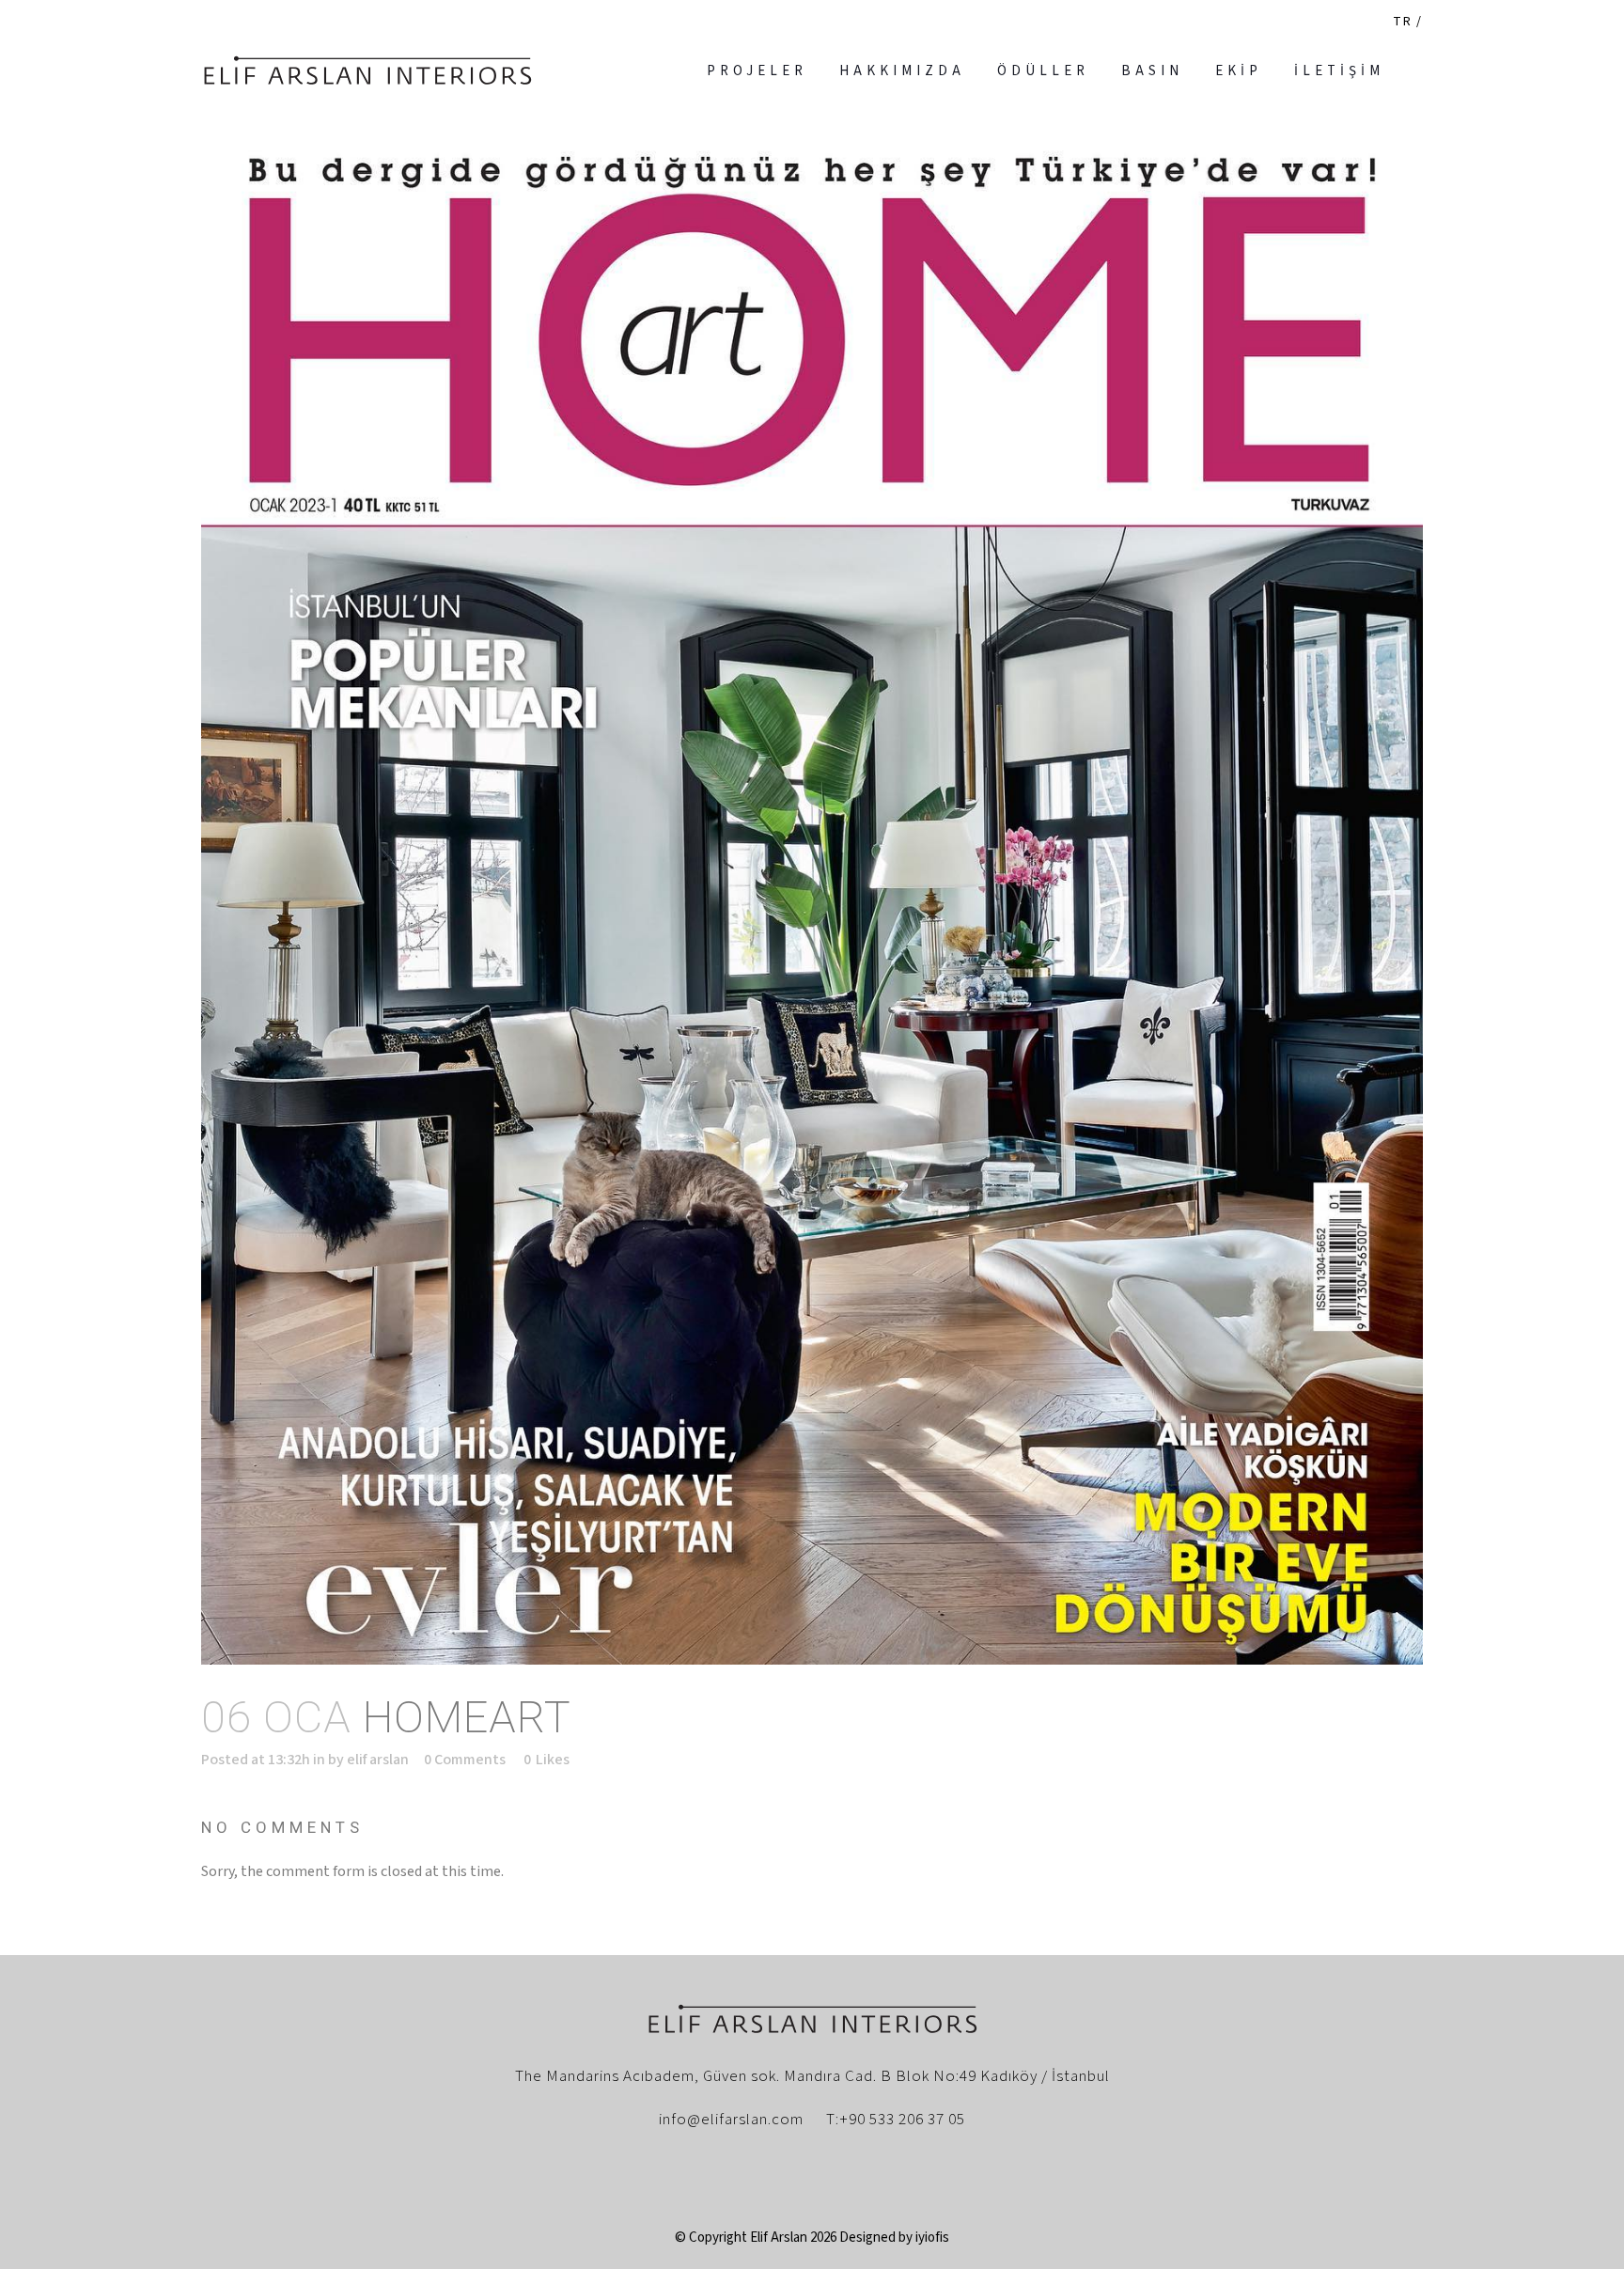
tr (1403, 22)
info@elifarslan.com (731, 2120)
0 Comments (465, 1760)
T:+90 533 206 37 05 (896, 2120)
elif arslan (378, 1760)
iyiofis (932, 2238)
